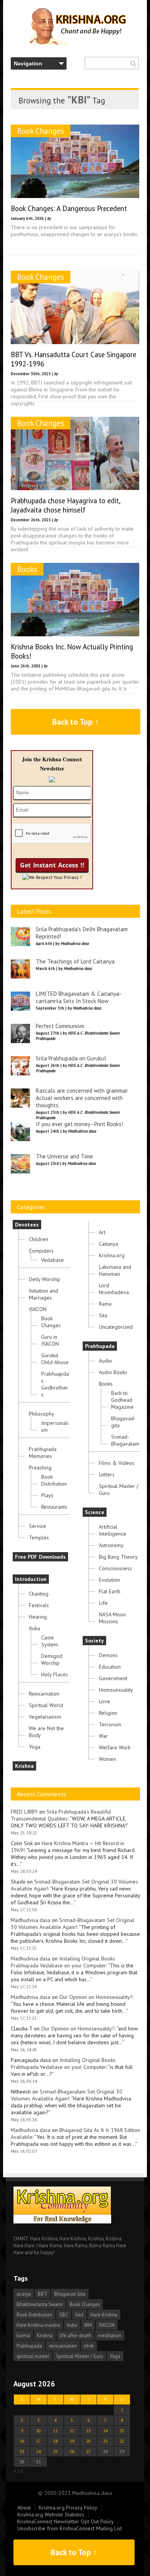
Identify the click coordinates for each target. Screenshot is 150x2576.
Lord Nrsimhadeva (114, 1289)
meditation (110, 2335)
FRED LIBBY (24, 1812)
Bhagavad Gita (70, 2294)
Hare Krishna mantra (38, 2325)
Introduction (31, 1579)
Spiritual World (46, 1705)
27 (88, 2451)
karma (23, 2335)
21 (105, 2441)
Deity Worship (45, 1279)
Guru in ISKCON (50, 1340)
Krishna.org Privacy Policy (68, 2508)
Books (27, 569)
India (34, 1628)
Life (103, 1603)
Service (37, 1526)
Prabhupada (100, 1346)
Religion (108, 1713)
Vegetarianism (45, 1717)
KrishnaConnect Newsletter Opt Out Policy (66, 2521)
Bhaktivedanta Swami (40, 2304)
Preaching (40, 1468)
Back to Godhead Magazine (122, 1400)
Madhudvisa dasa (31, 1920)
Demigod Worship (52, 1659)
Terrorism (110, 1724)
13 (88, 2430)
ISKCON (38, 1309)
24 (38, 2451)
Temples (39, 1538)
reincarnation (63, 2346)
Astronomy (111, 1545)
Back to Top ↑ (76, 722)
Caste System (50, 1641)
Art (102, 1232)
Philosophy (42, 1414)
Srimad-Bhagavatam (125, 1440)
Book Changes (41, 131)
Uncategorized (116, 1327)
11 (55, 2430)
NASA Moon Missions (112, 1618)
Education (110, 1667)
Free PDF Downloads (40, 1557)
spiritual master (33, 2356)
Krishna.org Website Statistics (51, 2514)
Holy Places (55, 1674)
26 (72, 2451)
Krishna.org (112, 1255)
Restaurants (54, 1507)
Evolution (109, 1580)
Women (107, 1759)
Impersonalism (55, 1426)
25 (55, 2451)
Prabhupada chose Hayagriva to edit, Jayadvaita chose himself (65, 505)
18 (55, 2441)
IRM (88, 2325)
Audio (105, 1361)
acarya (24, 2294)
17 (38, 2441)
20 (88, 2441)
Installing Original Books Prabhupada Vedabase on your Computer (63, 1962)
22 (122, 2441)
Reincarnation (44, 1694)
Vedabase (52, 1260)
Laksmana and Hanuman (115, 1270)
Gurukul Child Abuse (55, 1359)
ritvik (89, 2346)
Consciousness (115, 1568)
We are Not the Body (46, 1732)
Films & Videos (117, 1463)
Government (113, 1678)
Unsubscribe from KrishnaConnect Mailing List (70, 2528)
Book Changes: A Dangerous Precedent (69, 208)
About (24, 2508)
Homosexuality (116, 1690)
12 (72, 2430)
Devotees (27, 1225)
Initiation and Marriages (43, 1294)
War (103, 1736)
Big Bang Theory (118, 1557)
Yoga (35, 1747)
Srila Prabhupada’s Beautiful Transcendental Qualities (61, 1815)
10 (38, 2430)
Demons (108, 1655)
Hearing (38, 1617)
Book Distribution (54, 1480)
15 (122, 2430)
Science (95, 1512)
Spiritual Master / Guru (119, 1489)
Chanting (39, 1594)
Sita (103, 1315)
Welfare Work (115, 1747)
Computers (41, 1251)
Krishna (24, 1766)
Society (94, 1641)
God (79, 2315)
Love (104, 1701)
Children (38, 1239)
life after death (75, 2335)
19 (72, 2441)
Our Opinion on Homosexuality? (96, 1997)
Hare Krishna (104, 2315)
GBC (64, 2315)
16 (22, 2441)
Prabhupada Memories (43, 1453)
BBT (42, 2294)
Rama (105, 1304)
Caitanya (108, 1244)
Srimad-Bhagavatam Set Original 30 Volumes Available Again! (72, 1924)
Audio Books (113, 1372)
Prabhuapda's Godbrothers (56, 1384)
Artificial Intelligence (112, 1530)
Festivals (39, 1605)
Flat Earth (110, 1591)
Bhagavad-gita (123, 1422)
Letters (107, 1474)
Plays (47, 1495)
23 (22, 2451)
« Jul (18, 2471)
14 (105, 2430)
